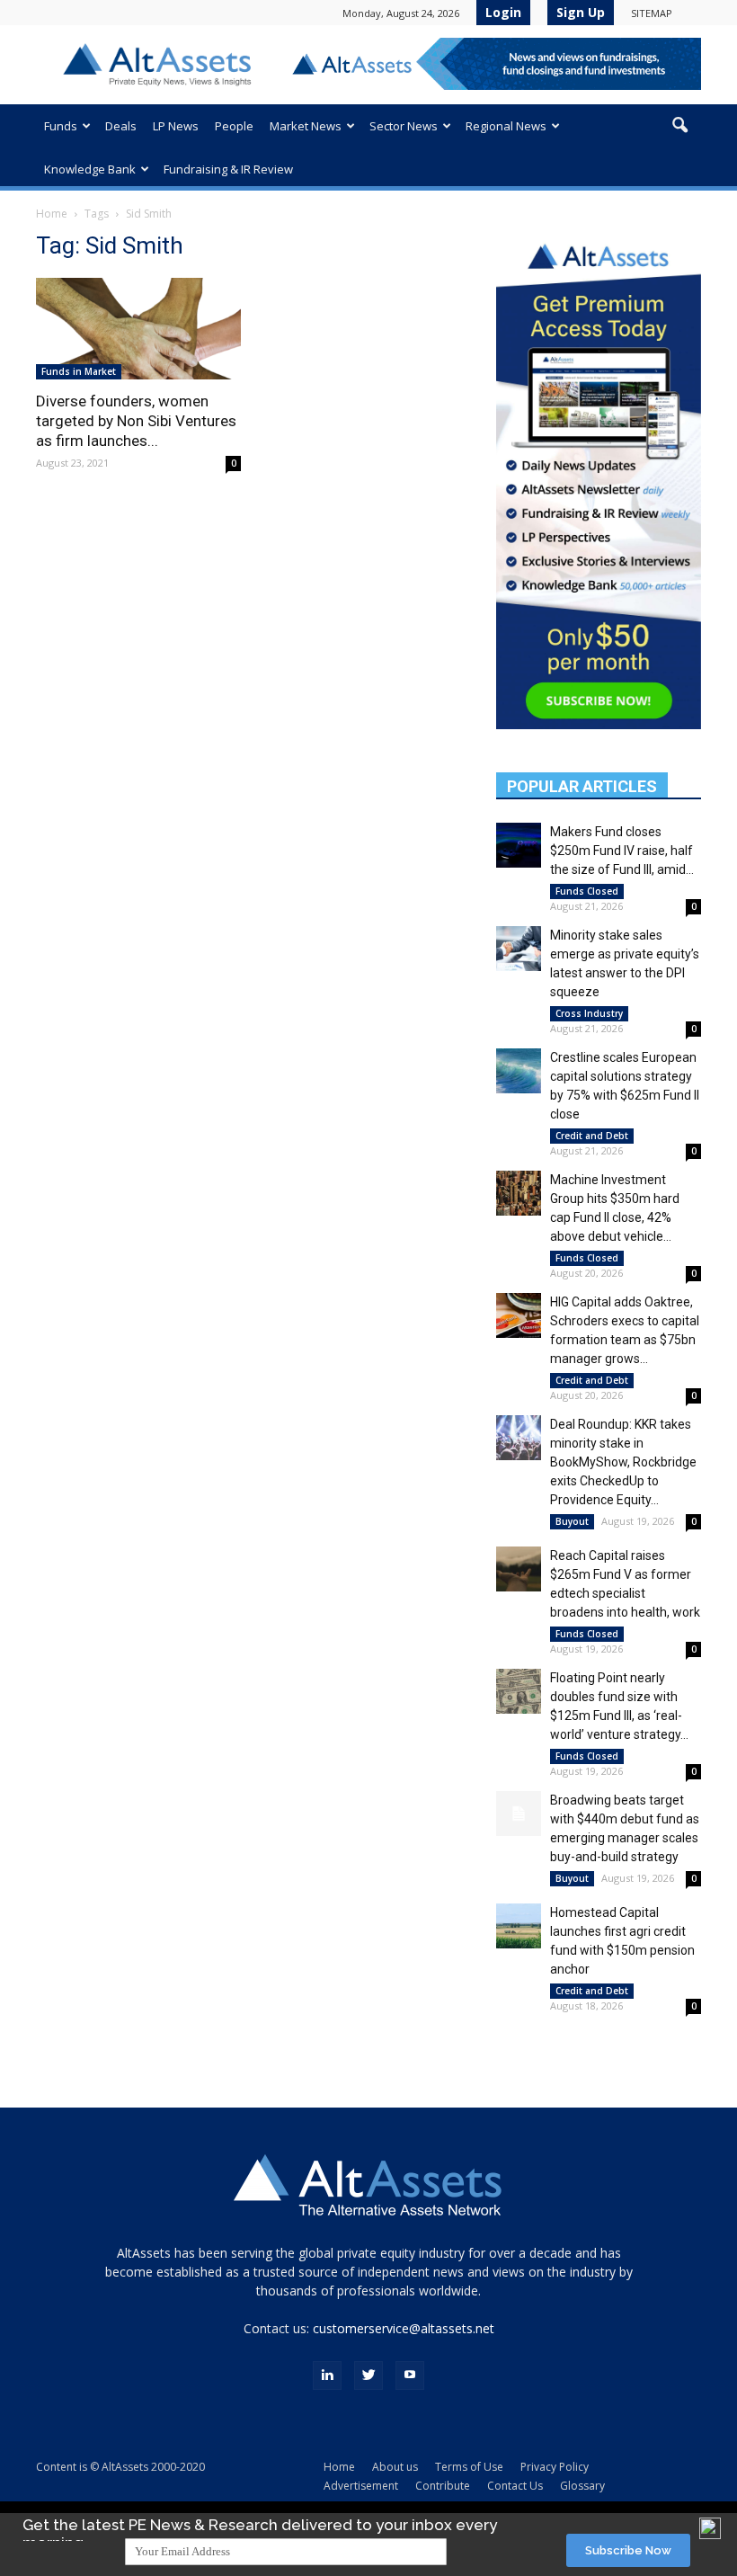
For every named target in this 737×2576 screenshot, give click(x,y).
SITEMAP (652, 13)
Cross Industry (589, 1013)
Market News (306, 126)
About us (395, 2467)
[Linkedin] (327, 2375)
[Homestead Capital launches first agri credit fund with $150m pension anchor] (519, 1926)
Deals (121, 126)
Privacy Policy (555, 2467)
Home (52, 214)
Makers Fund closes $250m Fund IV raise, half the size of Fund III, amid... (622, 851)
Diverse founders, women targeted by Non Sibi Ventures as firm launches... (136, 421)
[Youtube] (410, 2375)
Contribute (443, 2486)
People (234, 126)
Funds (61, 126)
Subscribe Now (628, 2550)
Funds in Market (79, 371)
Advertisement (361, 2486)
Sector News (404, 126)
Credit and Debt (592, 1136)
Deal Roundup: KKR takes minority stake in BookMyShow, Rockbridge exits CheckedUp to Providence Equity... (623, 1462)
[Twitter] (368, 2375)
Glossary (582, 2486)
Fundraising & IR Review (228, 169)
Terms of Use (469, 2467)
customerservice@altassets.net (404, 2328)
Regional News (506, 126)
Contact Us (515, 2486)
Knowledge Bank (90, 169)
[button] (679, 126)
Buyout (572, 1521)
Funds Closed (587, 891)
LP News (176, 126)
